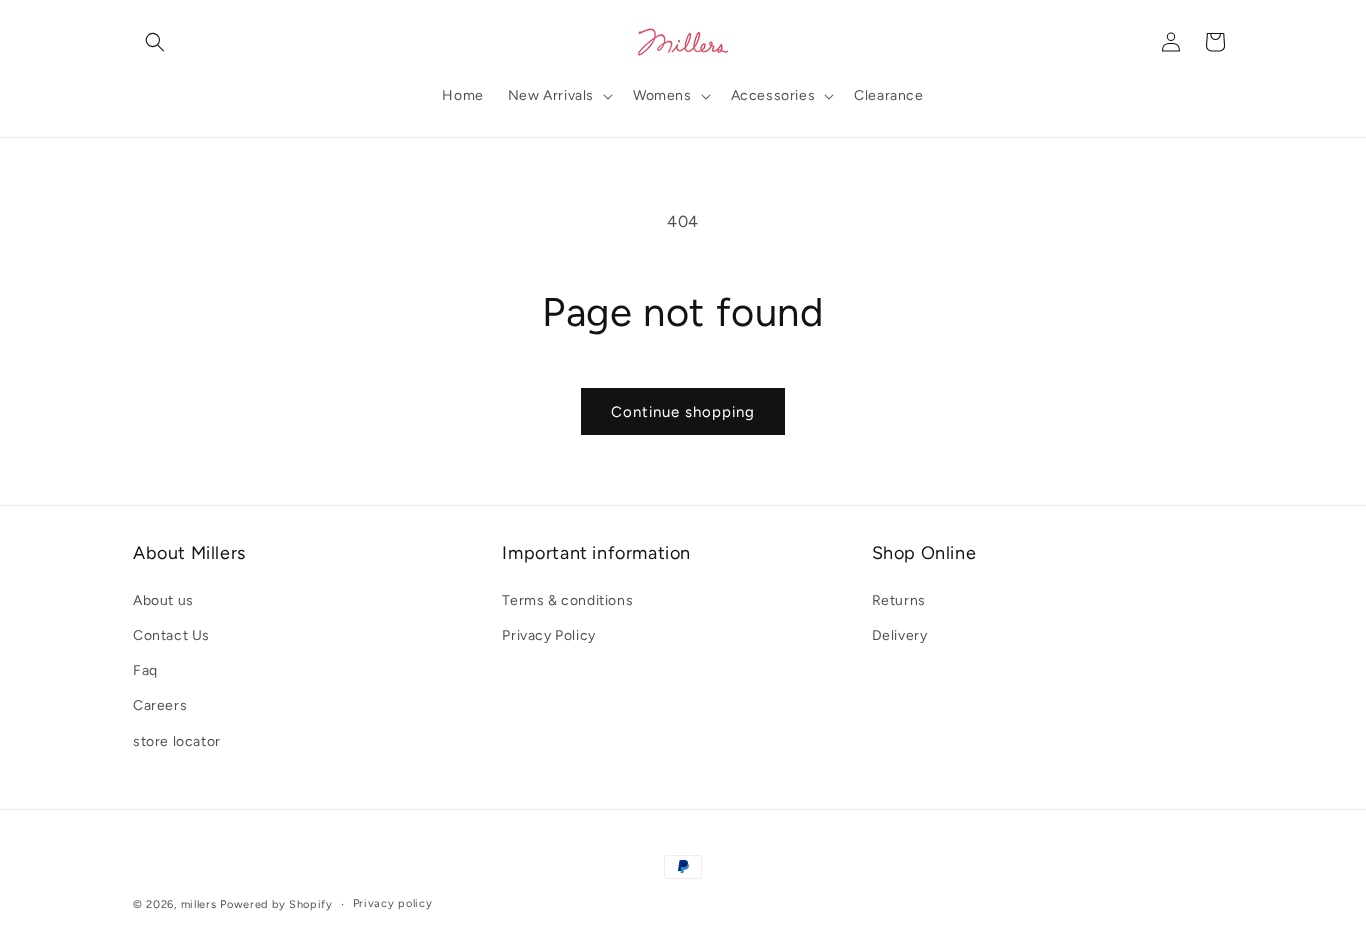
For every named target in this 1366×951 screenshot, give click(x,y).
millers (199, 904)
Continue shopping (683, 412)
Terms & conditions (567, 600)
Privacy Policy (548, 635)
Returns (899, 600)
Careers (160, 705)
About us (163, 600)
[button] (155, 42)
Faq (145, 670)
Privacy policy (393, 903)
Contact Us (171, 635)
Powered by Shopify (276, 904)
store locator (177, 741)
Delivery (900, 635)
